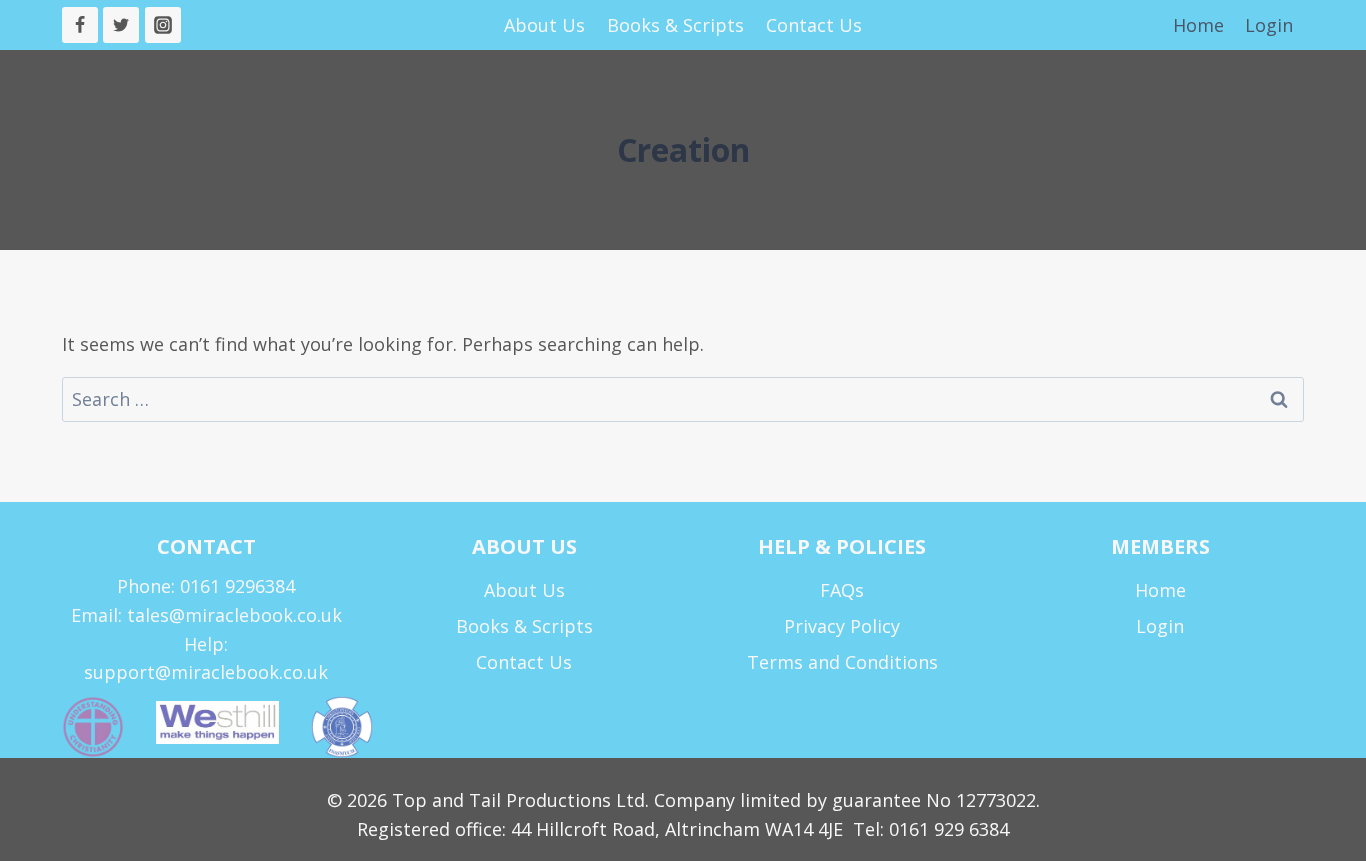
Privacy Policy (842, 626)
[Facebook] (80, 25)
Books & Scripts (675, 25)
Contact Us (814, 25)
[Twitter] (121, 25)
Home (1198, 25)
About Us (544, 25)
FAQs (842, 590)
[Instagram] (163, 25)
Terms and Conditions (842, 662)
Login (1269, 25)
